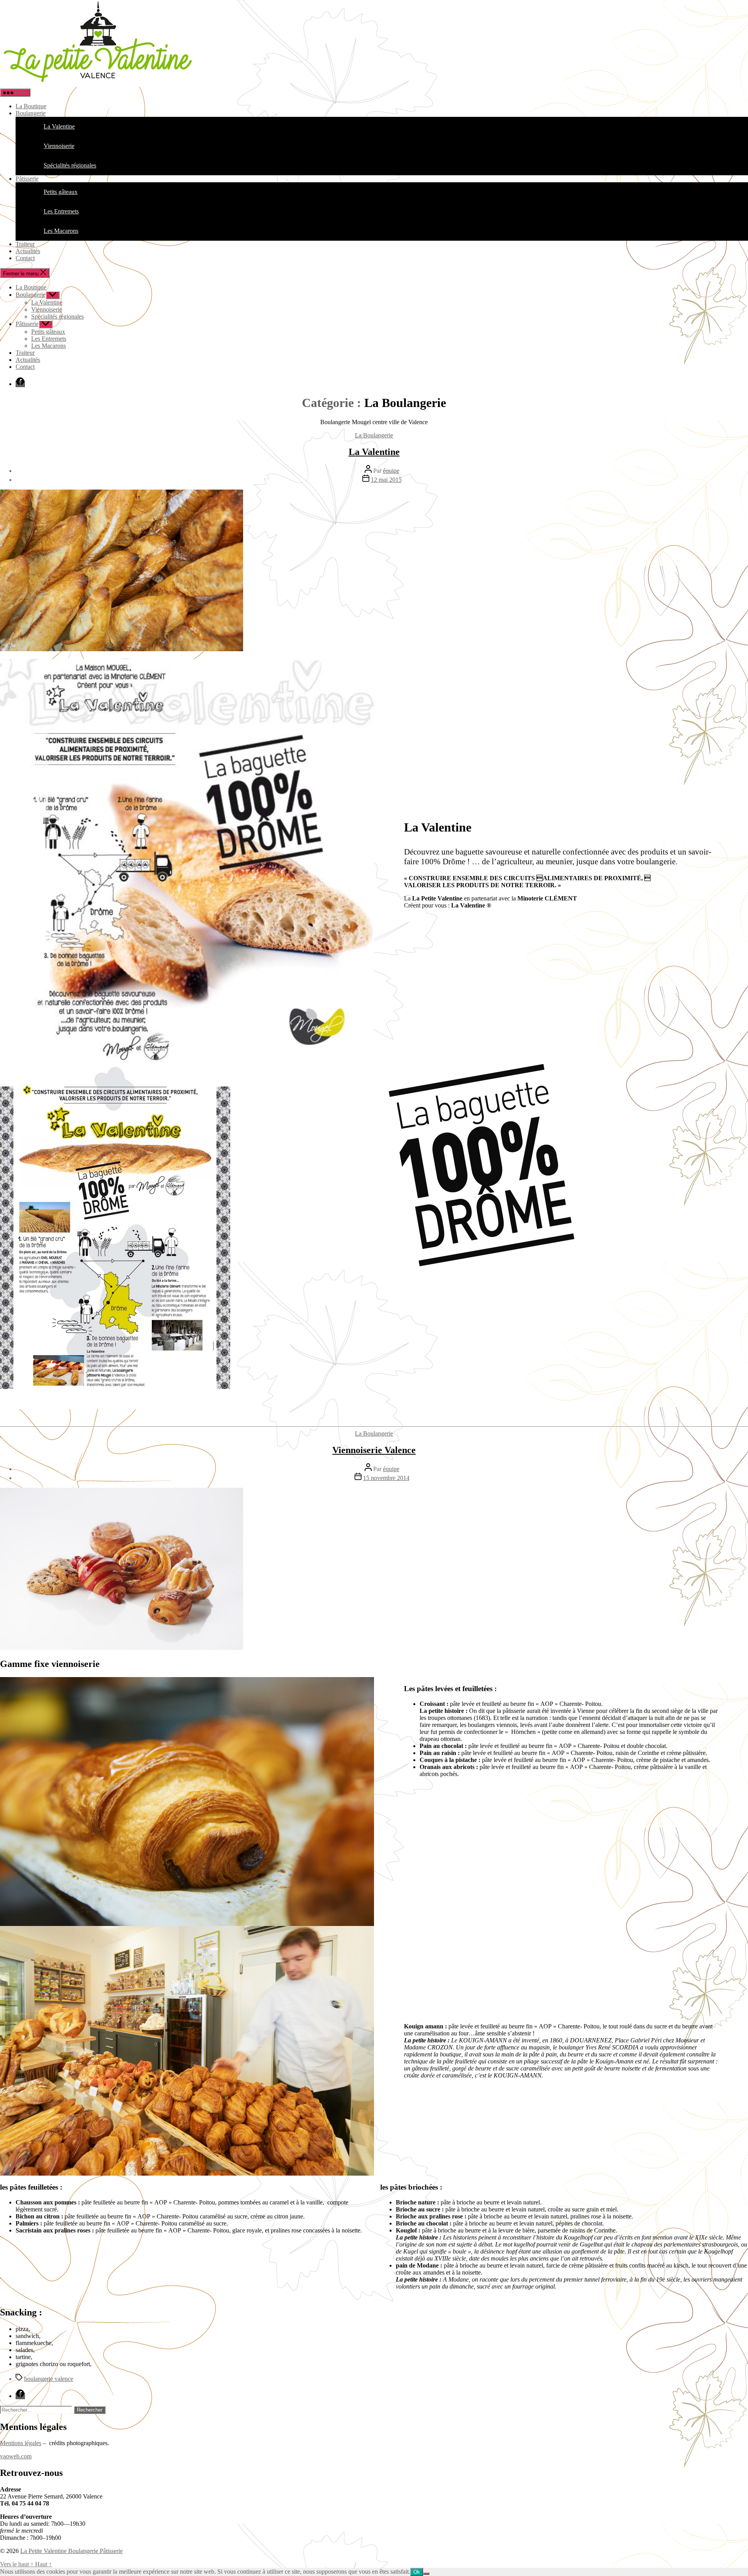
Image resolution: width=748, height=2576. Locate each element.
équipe (391, 471)
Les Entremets (49, 339)
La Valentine (47, 302)
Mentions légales (21, 2443)
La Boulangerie (374, 435)
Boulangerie (31, 113)
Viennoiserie (47, 309)
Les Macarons (49, 346)
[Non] (426, 2574)
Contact (25, 258)
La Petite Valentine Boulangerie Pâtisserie (71, 2551)
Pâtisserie (27, 179)
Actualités (28, 251)
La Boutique (31, 106)
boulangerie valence (49, 2379)
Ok (417, 2572)
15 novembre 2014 (386, 1478)
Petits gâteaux (48, 332)
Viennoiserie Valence (374, 1450)
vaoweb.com (16, 2456)
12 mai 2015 (386, 480)
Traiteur (25, 244)
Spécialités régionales (57, 316)
